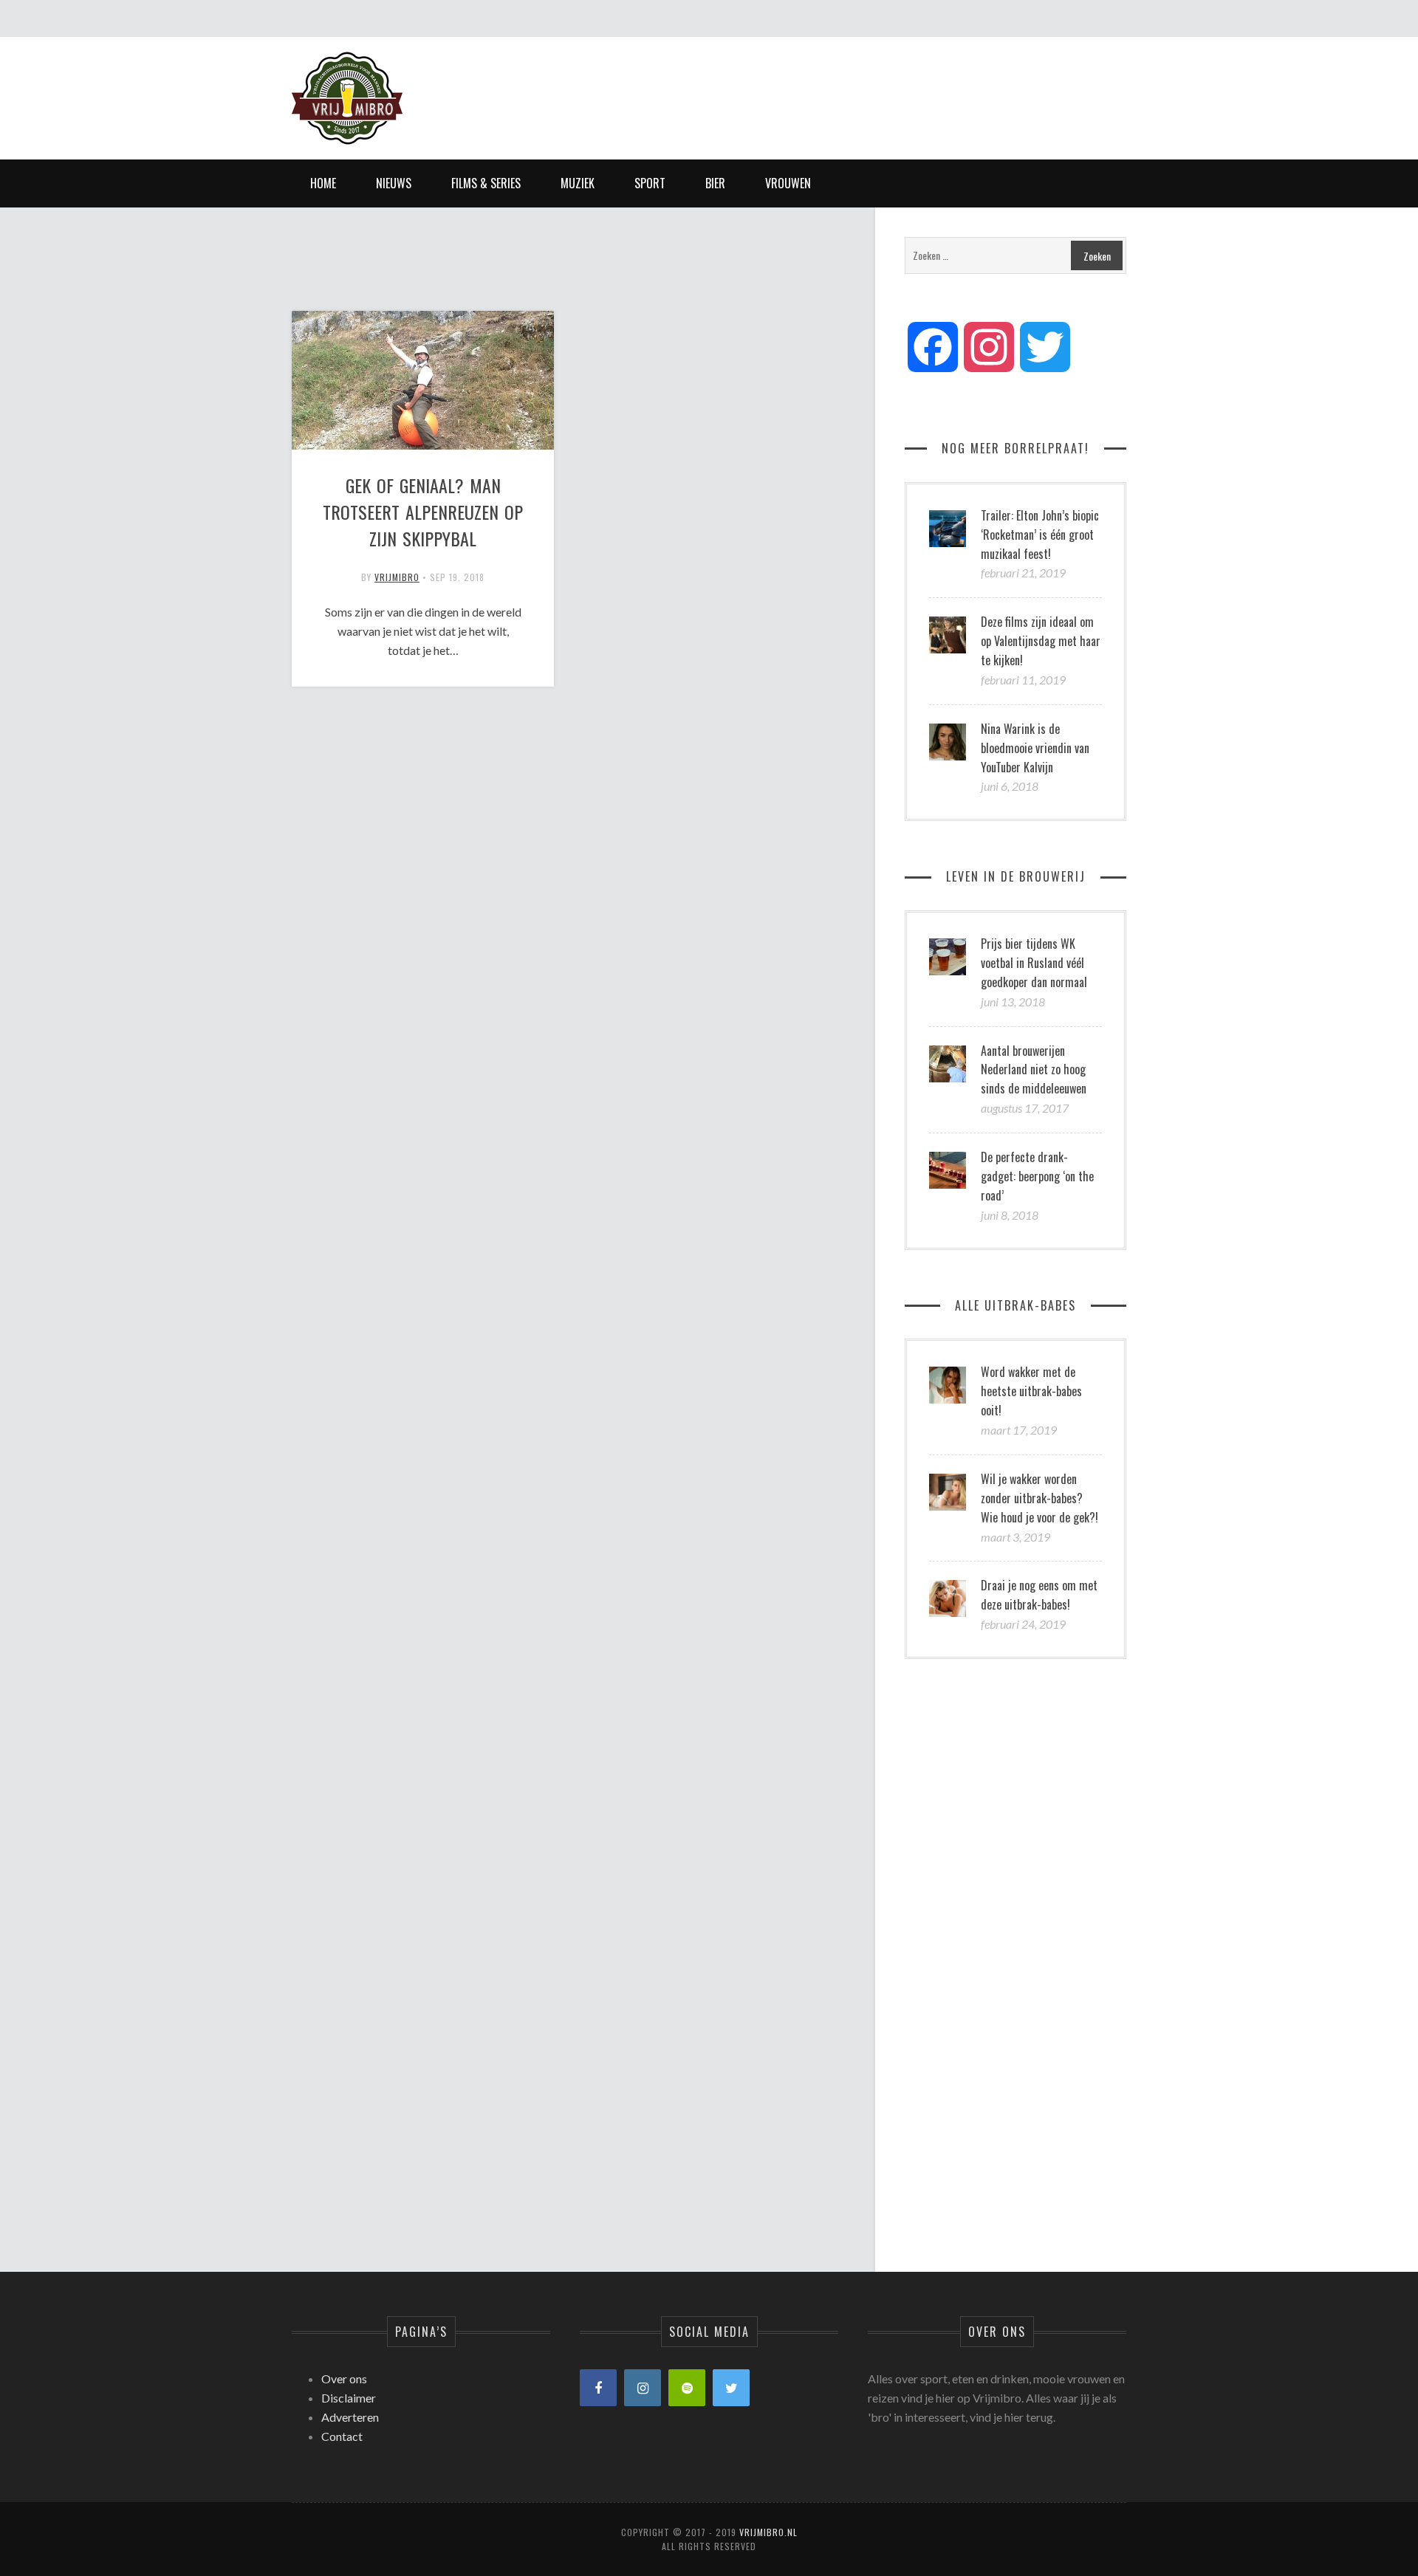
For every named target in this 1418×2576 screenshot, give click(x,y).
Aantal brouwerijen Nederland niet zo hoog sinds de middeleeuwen (1034, 1070)
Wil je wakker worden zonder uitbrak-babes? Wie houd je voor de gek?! (1039, 1498)
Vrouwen (788, 183)
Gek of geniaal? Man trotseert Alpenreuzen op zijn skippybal (423, 512)
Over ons (344, 2378)
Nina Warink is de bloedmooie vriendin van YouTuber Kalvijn (1035, 748)
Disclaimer (349, 2398)
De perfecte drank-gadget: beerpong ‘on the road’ (1037, 1176)
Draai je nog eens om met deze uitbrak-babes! (1039, 1595)
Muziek (578, 183)
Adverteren (350, 2417)
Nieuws (394, 183)
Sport (650, 183)
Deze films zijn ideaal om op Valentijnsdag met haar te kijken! (1041, 641)
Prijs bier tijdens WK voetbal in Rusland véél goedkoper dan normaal (1034, 963)
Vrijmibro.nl (768, 2532)
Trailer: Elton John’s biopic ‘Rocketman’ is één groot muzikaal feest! (1040, 535)
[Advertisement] (857, 85)
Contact (342, 2436)
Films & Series (486, 183)
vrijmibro (397, 577)
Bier (715, 183)
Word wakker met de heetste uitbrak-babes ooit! (1031, 1391)
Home (323, 183)
